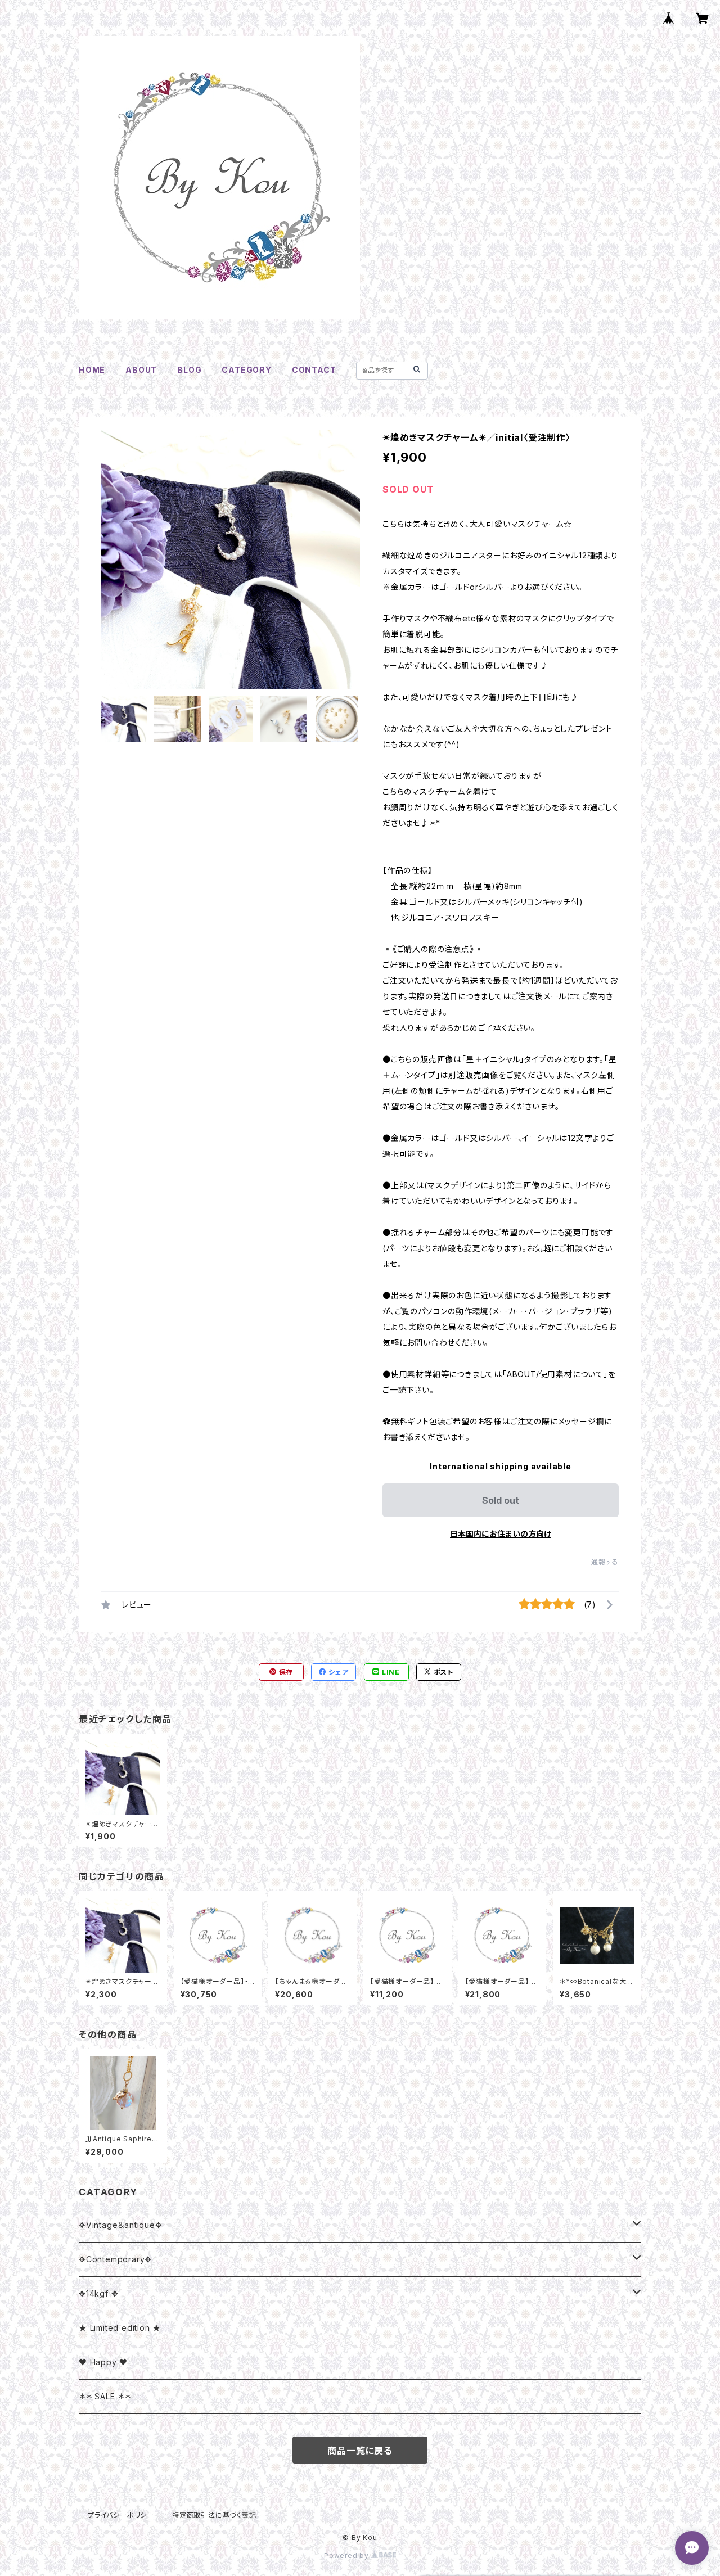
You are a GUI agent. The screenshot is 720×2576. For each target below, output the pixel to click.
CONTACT (314, 370)
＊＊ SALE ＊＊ (105, 2396)
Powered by (348, 2555)
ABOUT (141, 370)
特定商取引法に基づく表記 (214, 2515)
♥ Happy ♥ (103, 2362)
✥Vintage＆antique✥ (121, 2225)
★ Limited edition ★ (120, 2328)
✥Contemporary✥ (115, 2259)
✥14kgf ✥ (98, 2293)
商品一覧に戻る (360, 2451)
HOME (92, 370)
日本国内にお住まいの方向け (501, 1534)
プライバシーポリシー (121, 2515)
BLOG (189, 370)
